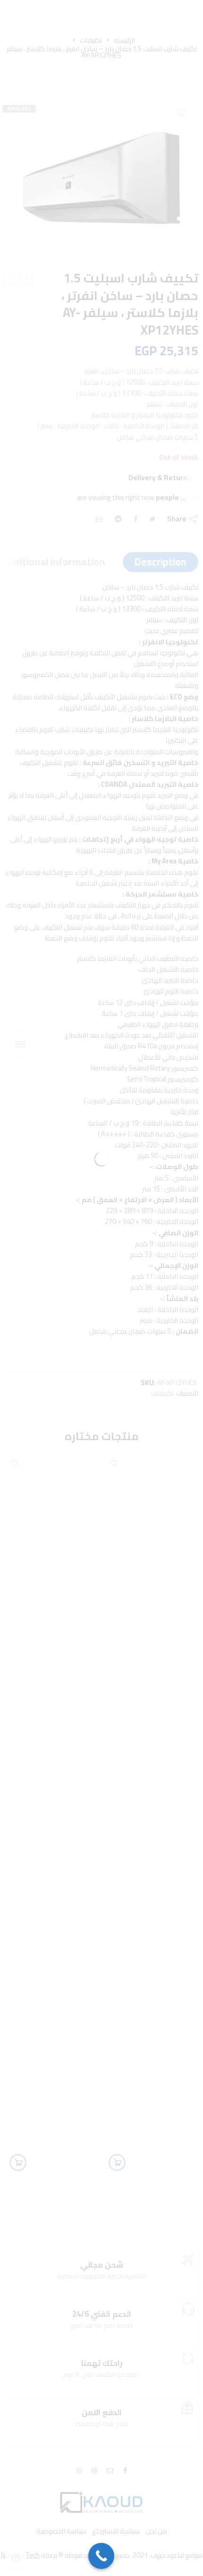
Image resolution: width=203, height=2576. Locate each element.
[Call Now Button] (101, 2556)
